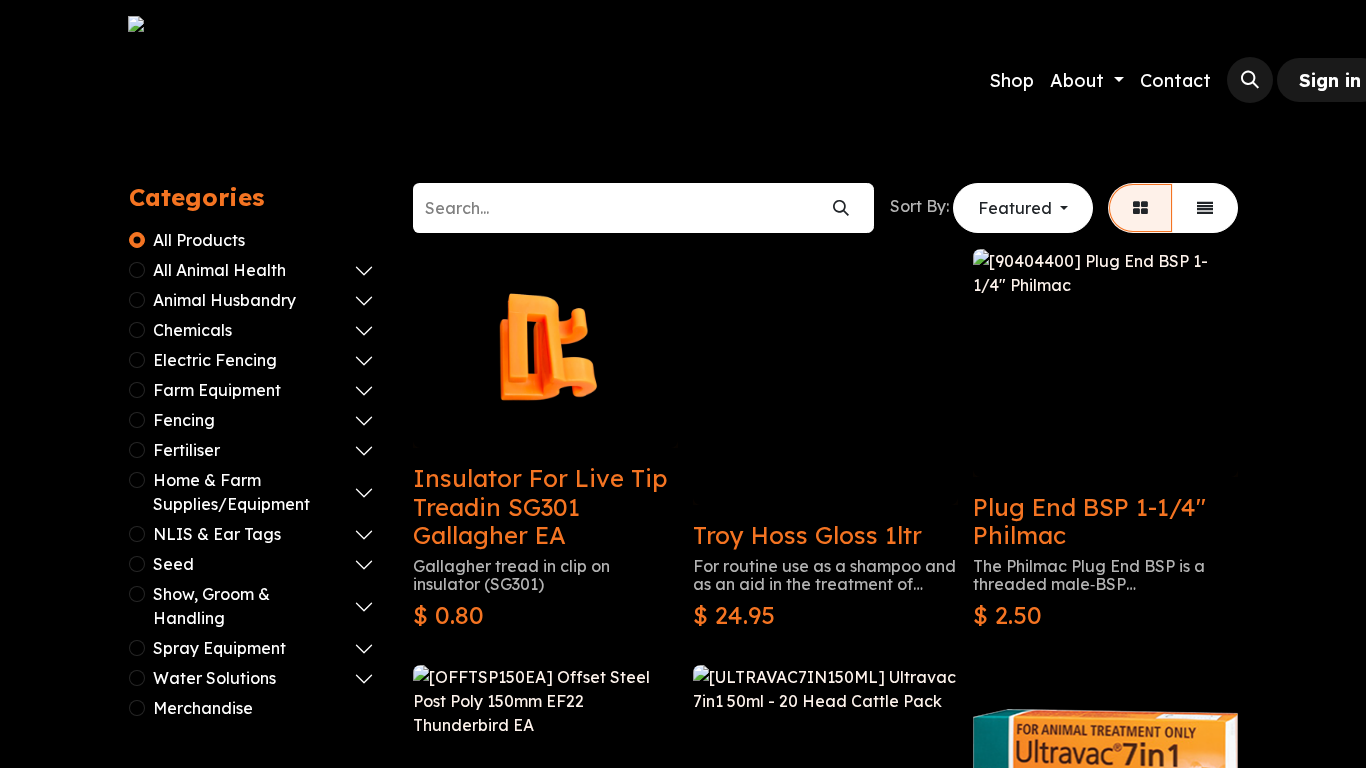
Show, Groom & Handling (211, 606)
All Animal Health (219, 270)
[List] (1205, 208)
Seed (173, 564)
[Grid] (1140, 208)
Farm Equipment (217, 390)
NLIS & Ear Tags (217, 534)
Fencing (184, 420)
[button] (1250, 80)
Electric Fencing (215, 360)
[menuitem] (1011, 80)
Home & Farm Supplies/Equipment (231, 492)
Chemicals (192, 330)
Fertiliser (186, 450)
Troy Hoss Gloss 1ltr (807, 535)
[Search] (841, 208)
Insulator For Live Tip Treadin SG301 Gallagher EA (540, 507)
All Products (199, 240)
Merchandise (203, 708)
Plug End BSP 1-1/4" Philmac (1089, 521)
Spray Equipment (219, 648)
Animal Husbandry (224, 300)
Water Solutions (214, 678)
